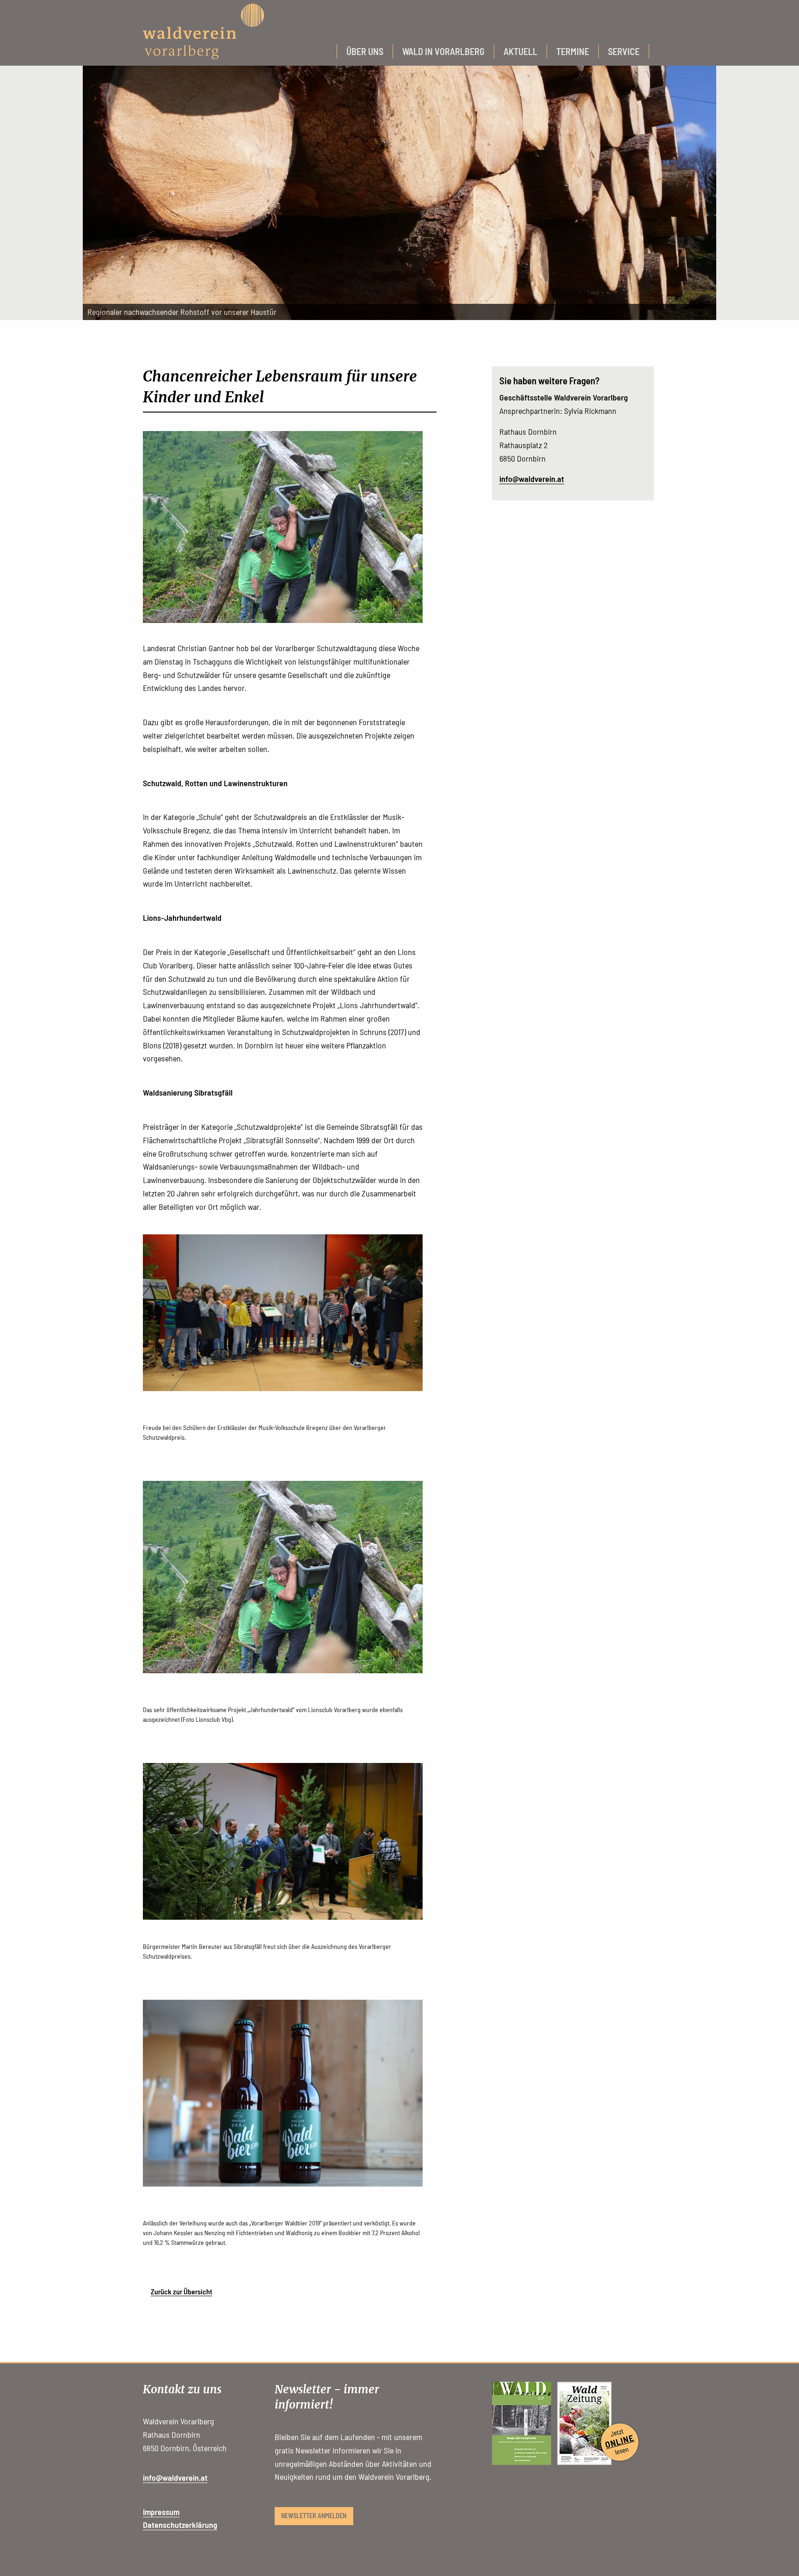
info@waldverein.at (532, 479)
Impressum (161, 2512)
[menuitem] (365, 51)
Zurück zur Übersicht (181, 2291)
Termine (573, 51)
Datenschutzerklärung (180, 2525)
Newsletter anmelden (314, 2516)
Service (624, 51)
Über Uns (365, 51)
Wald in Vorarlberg (443, 51)
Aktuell (520, 51)
